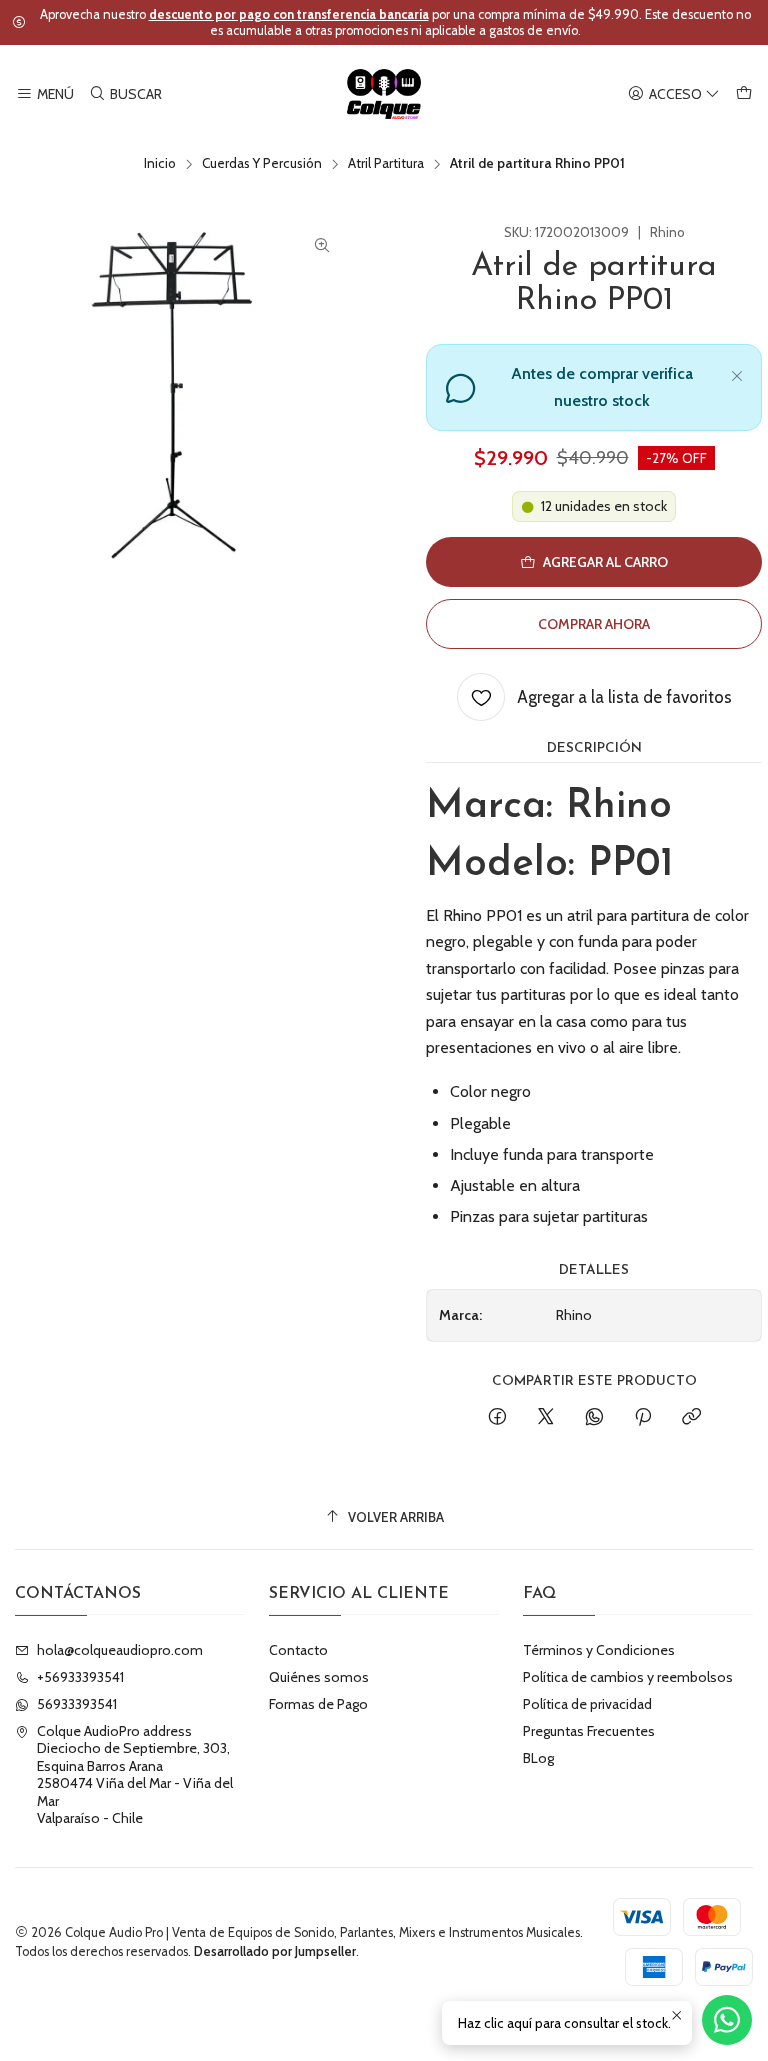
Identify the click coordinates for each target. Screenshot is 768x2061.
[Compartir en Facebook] (497, 1418)
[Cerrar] (737, 373)
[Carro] (744, 94)
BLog (538, 1758)
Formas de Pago (318, 1704)
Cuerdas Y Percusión (262, 164)
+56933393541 (80, 1677)
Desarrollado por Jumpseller (275, 1951)
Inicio (160, 164)
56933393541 (77, 1704)
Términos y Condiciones (599, 1650)
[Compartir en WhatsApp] (594, 1418)
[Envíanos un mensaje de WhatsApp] (727, 2020)
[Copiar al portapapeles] (691, 1418)
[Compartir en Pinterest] (643, 1418)
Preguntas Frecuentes (589, 1731)
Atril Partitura (386, 164)
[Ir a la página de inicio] (384, 94)
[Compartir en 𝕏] (546, 1418)
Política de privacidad (587, 1704)
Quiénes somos (319, 1677)
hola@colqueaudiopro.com (120, 1650)
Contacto (298, 1650)
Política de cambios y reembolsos (628, 1677)
